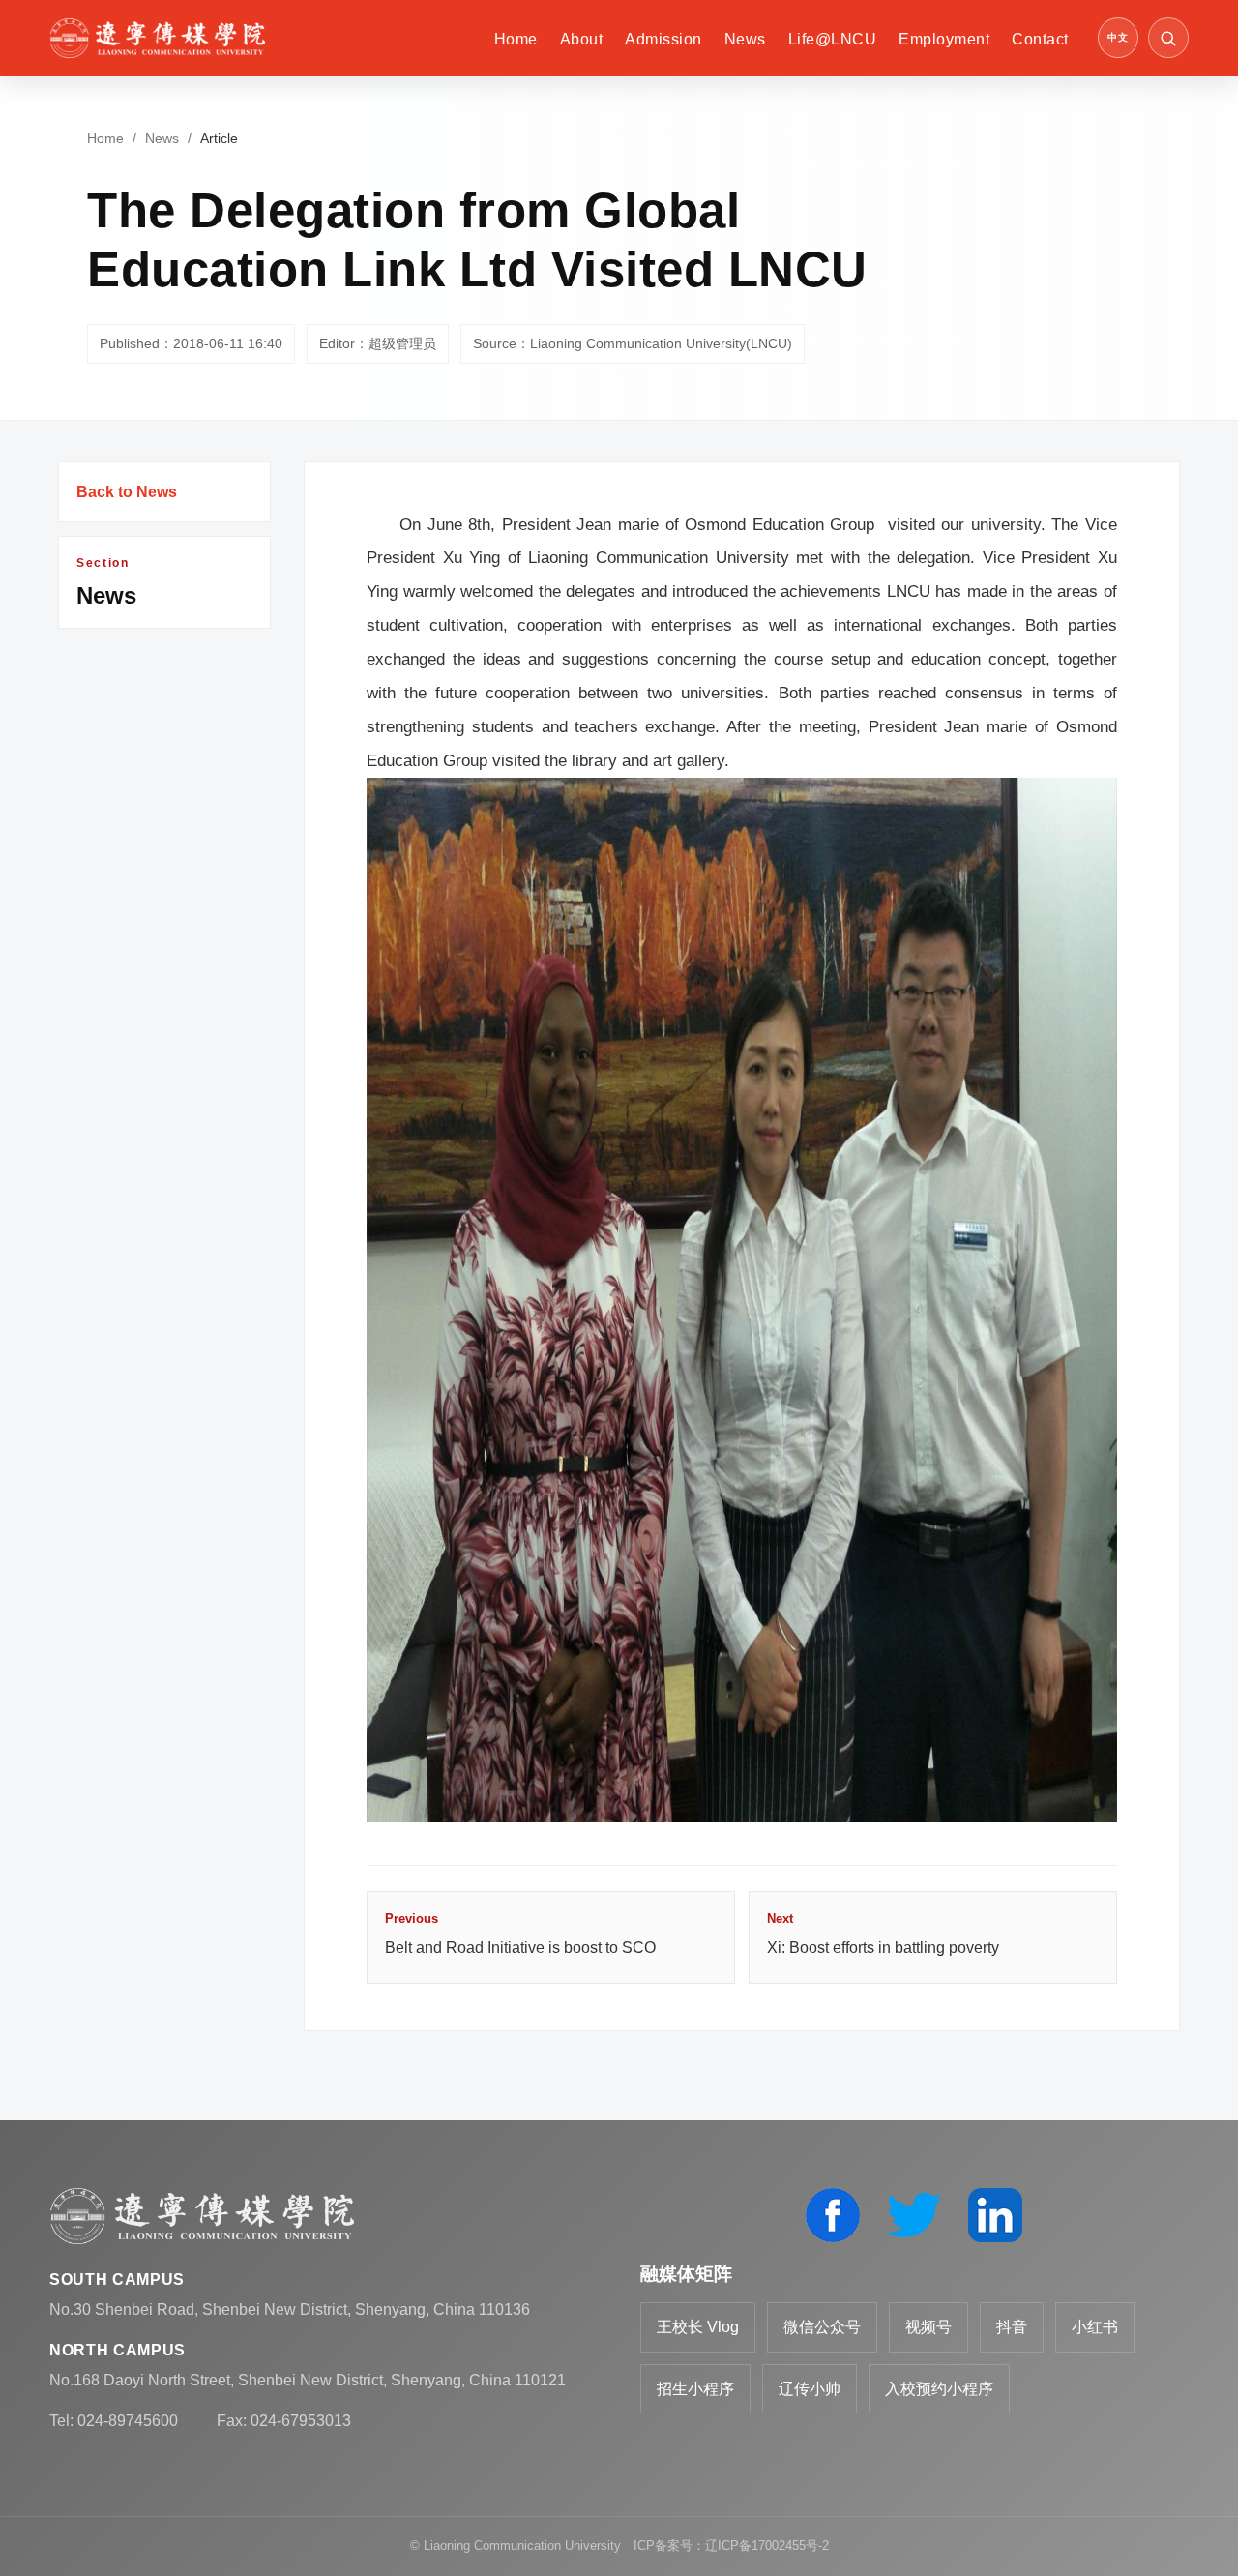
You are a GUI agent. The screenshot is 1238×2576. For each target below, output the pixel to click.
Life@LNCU (832, 39)
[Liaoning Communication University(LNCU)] (157, 38)
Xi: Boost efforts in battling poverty (883, 1934)
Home (516, 39)
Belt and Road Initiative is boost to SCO (520, 1934)
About (581, 39)
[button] (1168, 38)
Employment (944, 39)
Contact (1040, 39)
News (745, 39)
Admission (663, 39)
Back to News (127, 492)
